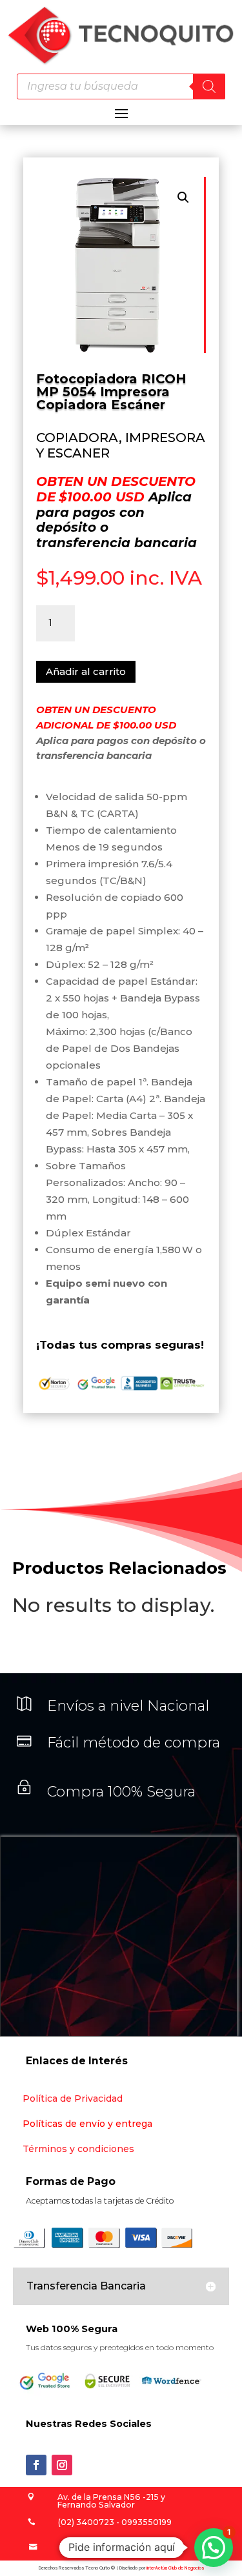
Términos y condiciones (78, 2149)
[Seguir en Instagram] (62, 2465)
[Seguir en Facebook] (36, 2465)
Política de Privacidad (73, 2098)
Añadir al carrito (86, 671)
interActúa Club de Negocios (175, 2568)
